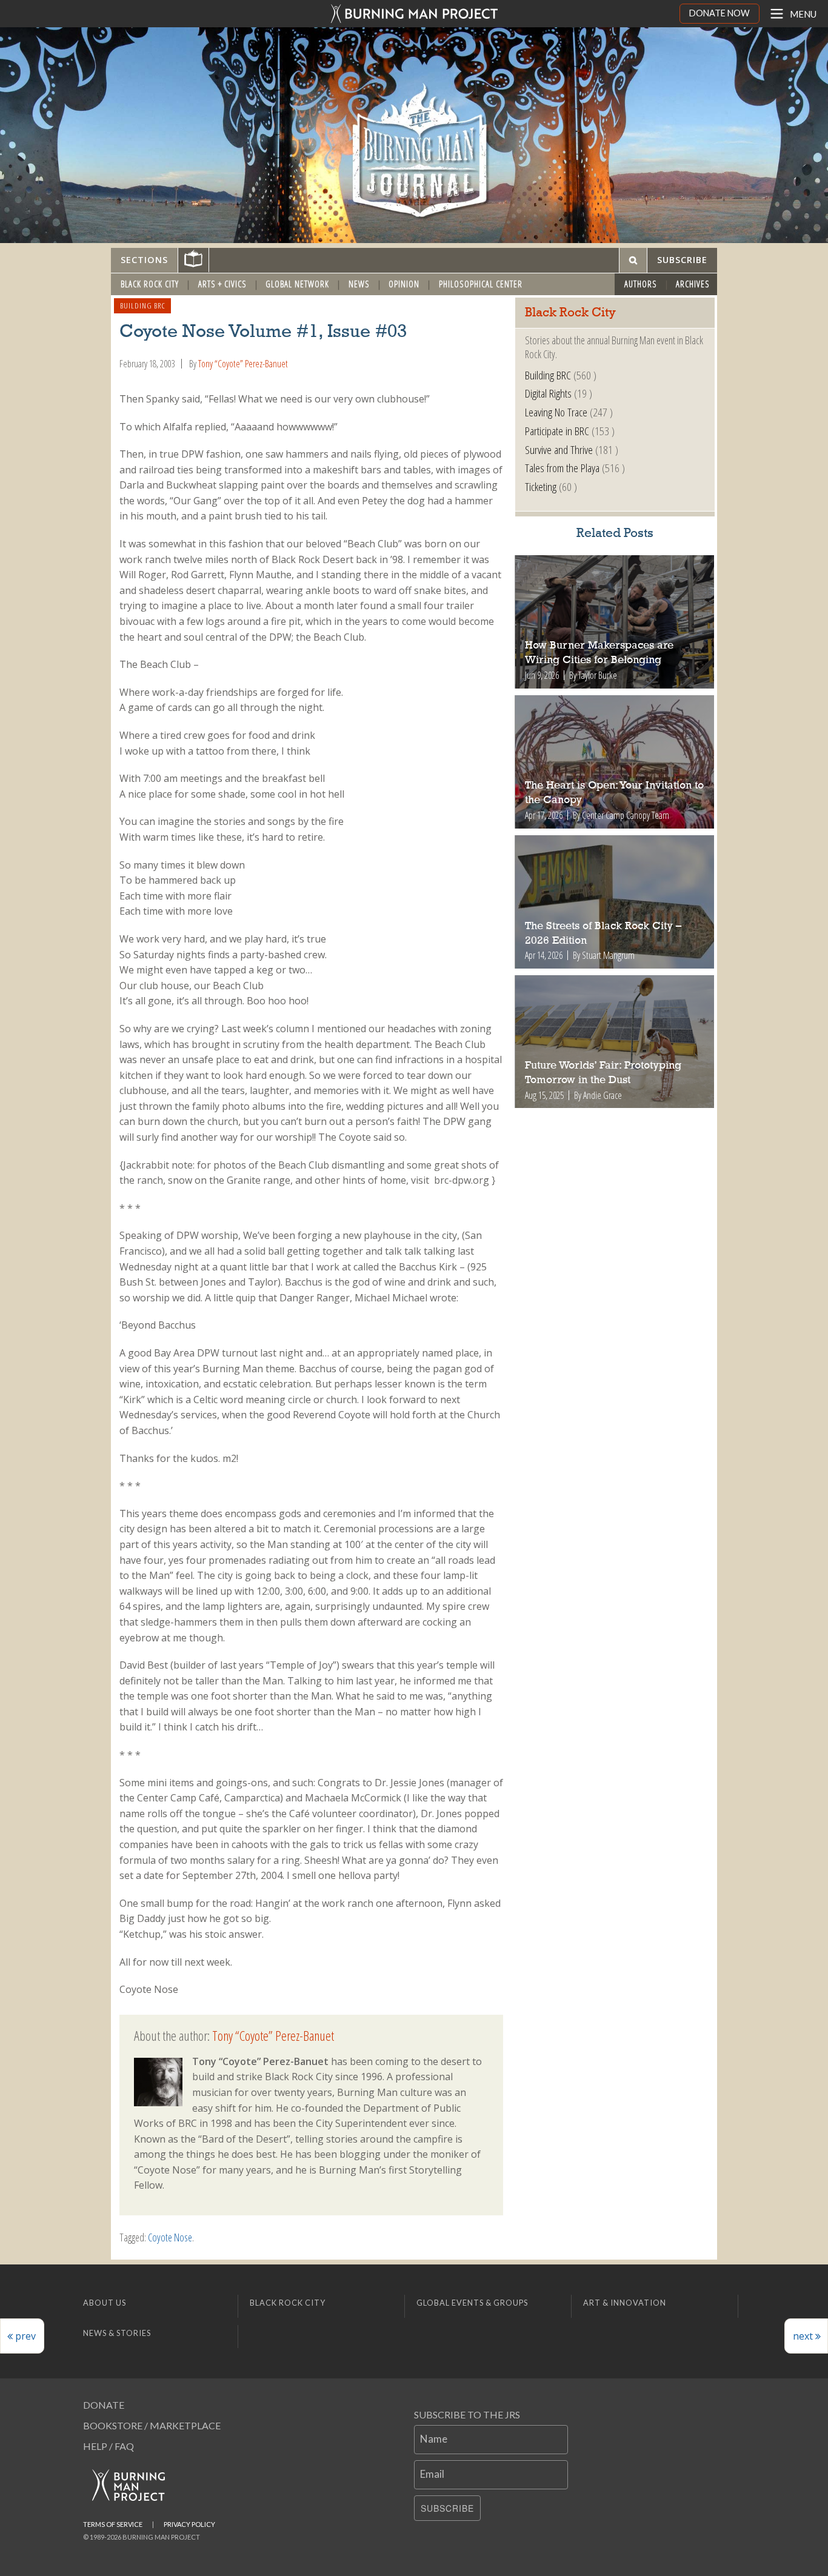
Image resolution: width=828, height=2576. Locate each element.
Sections (144, 260)
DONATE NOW (719, 13)
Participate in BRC (557, 431)
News (359, 284)
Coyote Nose (170, 2237)
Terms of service (113, 2524)
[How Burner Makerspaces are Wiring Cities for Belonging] (615, 622)
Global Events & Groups (472, 2303)
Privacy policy (189, 2524)
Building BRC (143, 305)
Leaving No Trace (556, 412)
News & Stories (117, 2333)
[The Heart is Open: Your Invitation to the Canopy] (615, 762)
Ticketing (541, 486)
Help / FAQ (109, 2446)
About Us (105, 2303)
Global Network (297, 284)
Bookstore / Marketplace (152, 2425)
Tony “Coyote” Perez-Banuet (243, 364)
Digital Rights (548, 393)
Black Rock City (150, 284)
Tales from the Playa (562, 468)
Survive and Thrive (559, 449)
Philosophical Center (481, 284)
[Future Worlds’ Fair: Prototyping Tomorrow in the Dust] (615, 1042)
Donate (104, 2405)
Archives (693, 284)
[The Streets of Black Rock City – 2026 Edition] (615, 902)
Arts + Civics (222, 284)
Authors (641, 284)
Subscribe (447, 2508)
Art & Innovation (625, 2303)
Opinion (404, 284)
